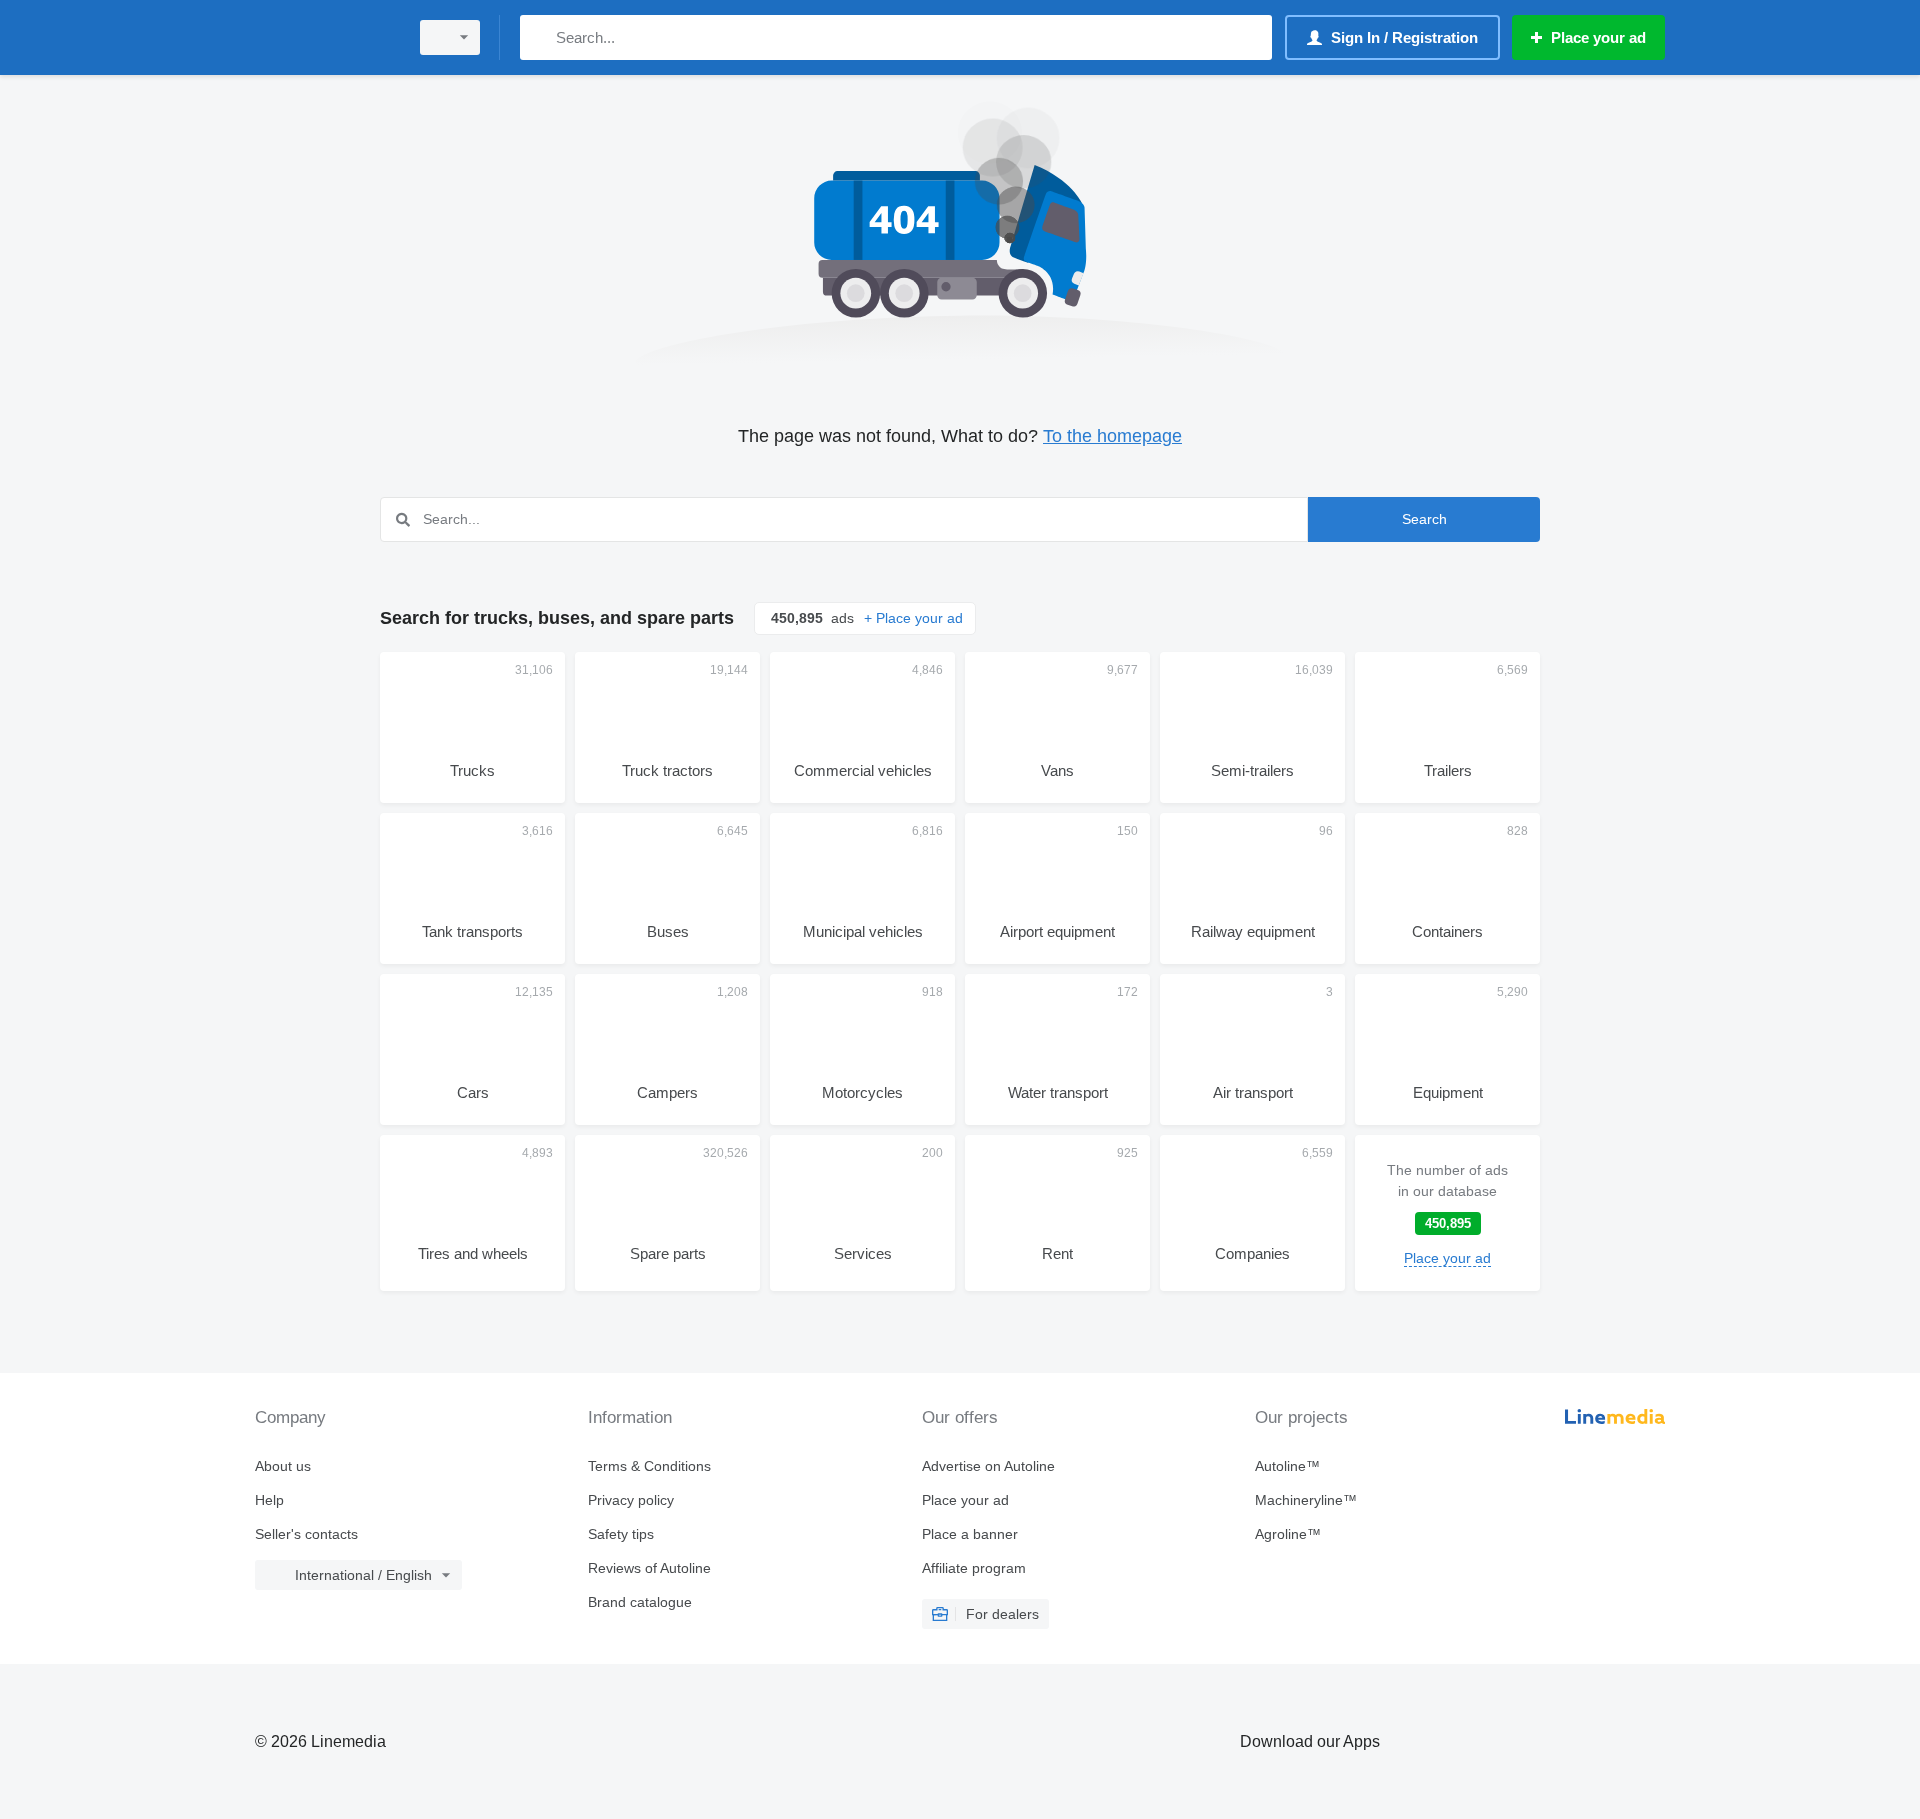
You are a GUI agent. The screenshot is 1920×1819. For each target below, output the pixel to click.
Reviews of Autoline (649, 1568)
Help (269, 1500)
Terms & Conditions (649, 1466)
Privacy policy (631, 1500)
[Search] (539, 37)
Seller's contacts (306, 1534)
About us (283, 1466)
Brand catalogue (640, 1602)
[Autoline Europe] (325, 37)
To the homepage (1112, 436)
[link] (1447, 1213)
